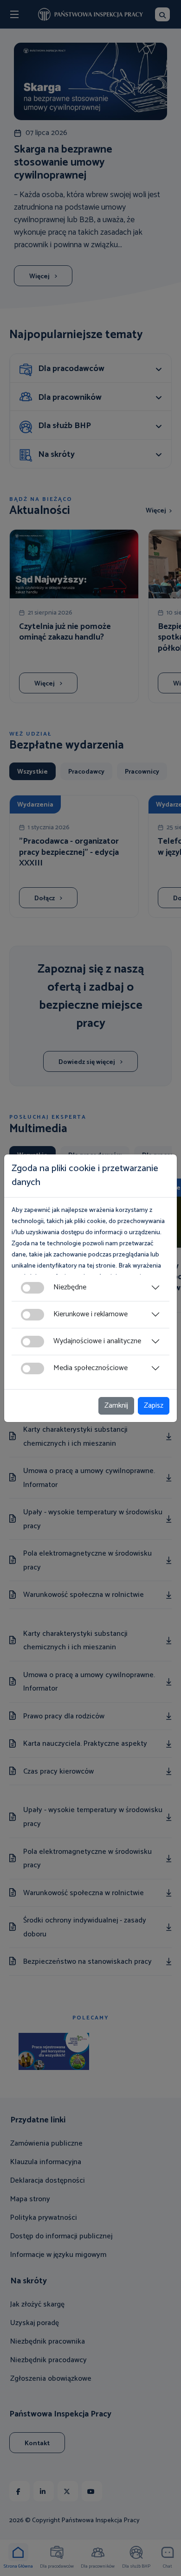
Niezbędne (70, 1287)
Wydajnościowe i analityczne (97, 1341)
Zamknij (116, 1406)
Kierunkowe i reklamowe (90, 1314)
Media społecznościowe (90, 1368)
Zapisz (154, 1406)
